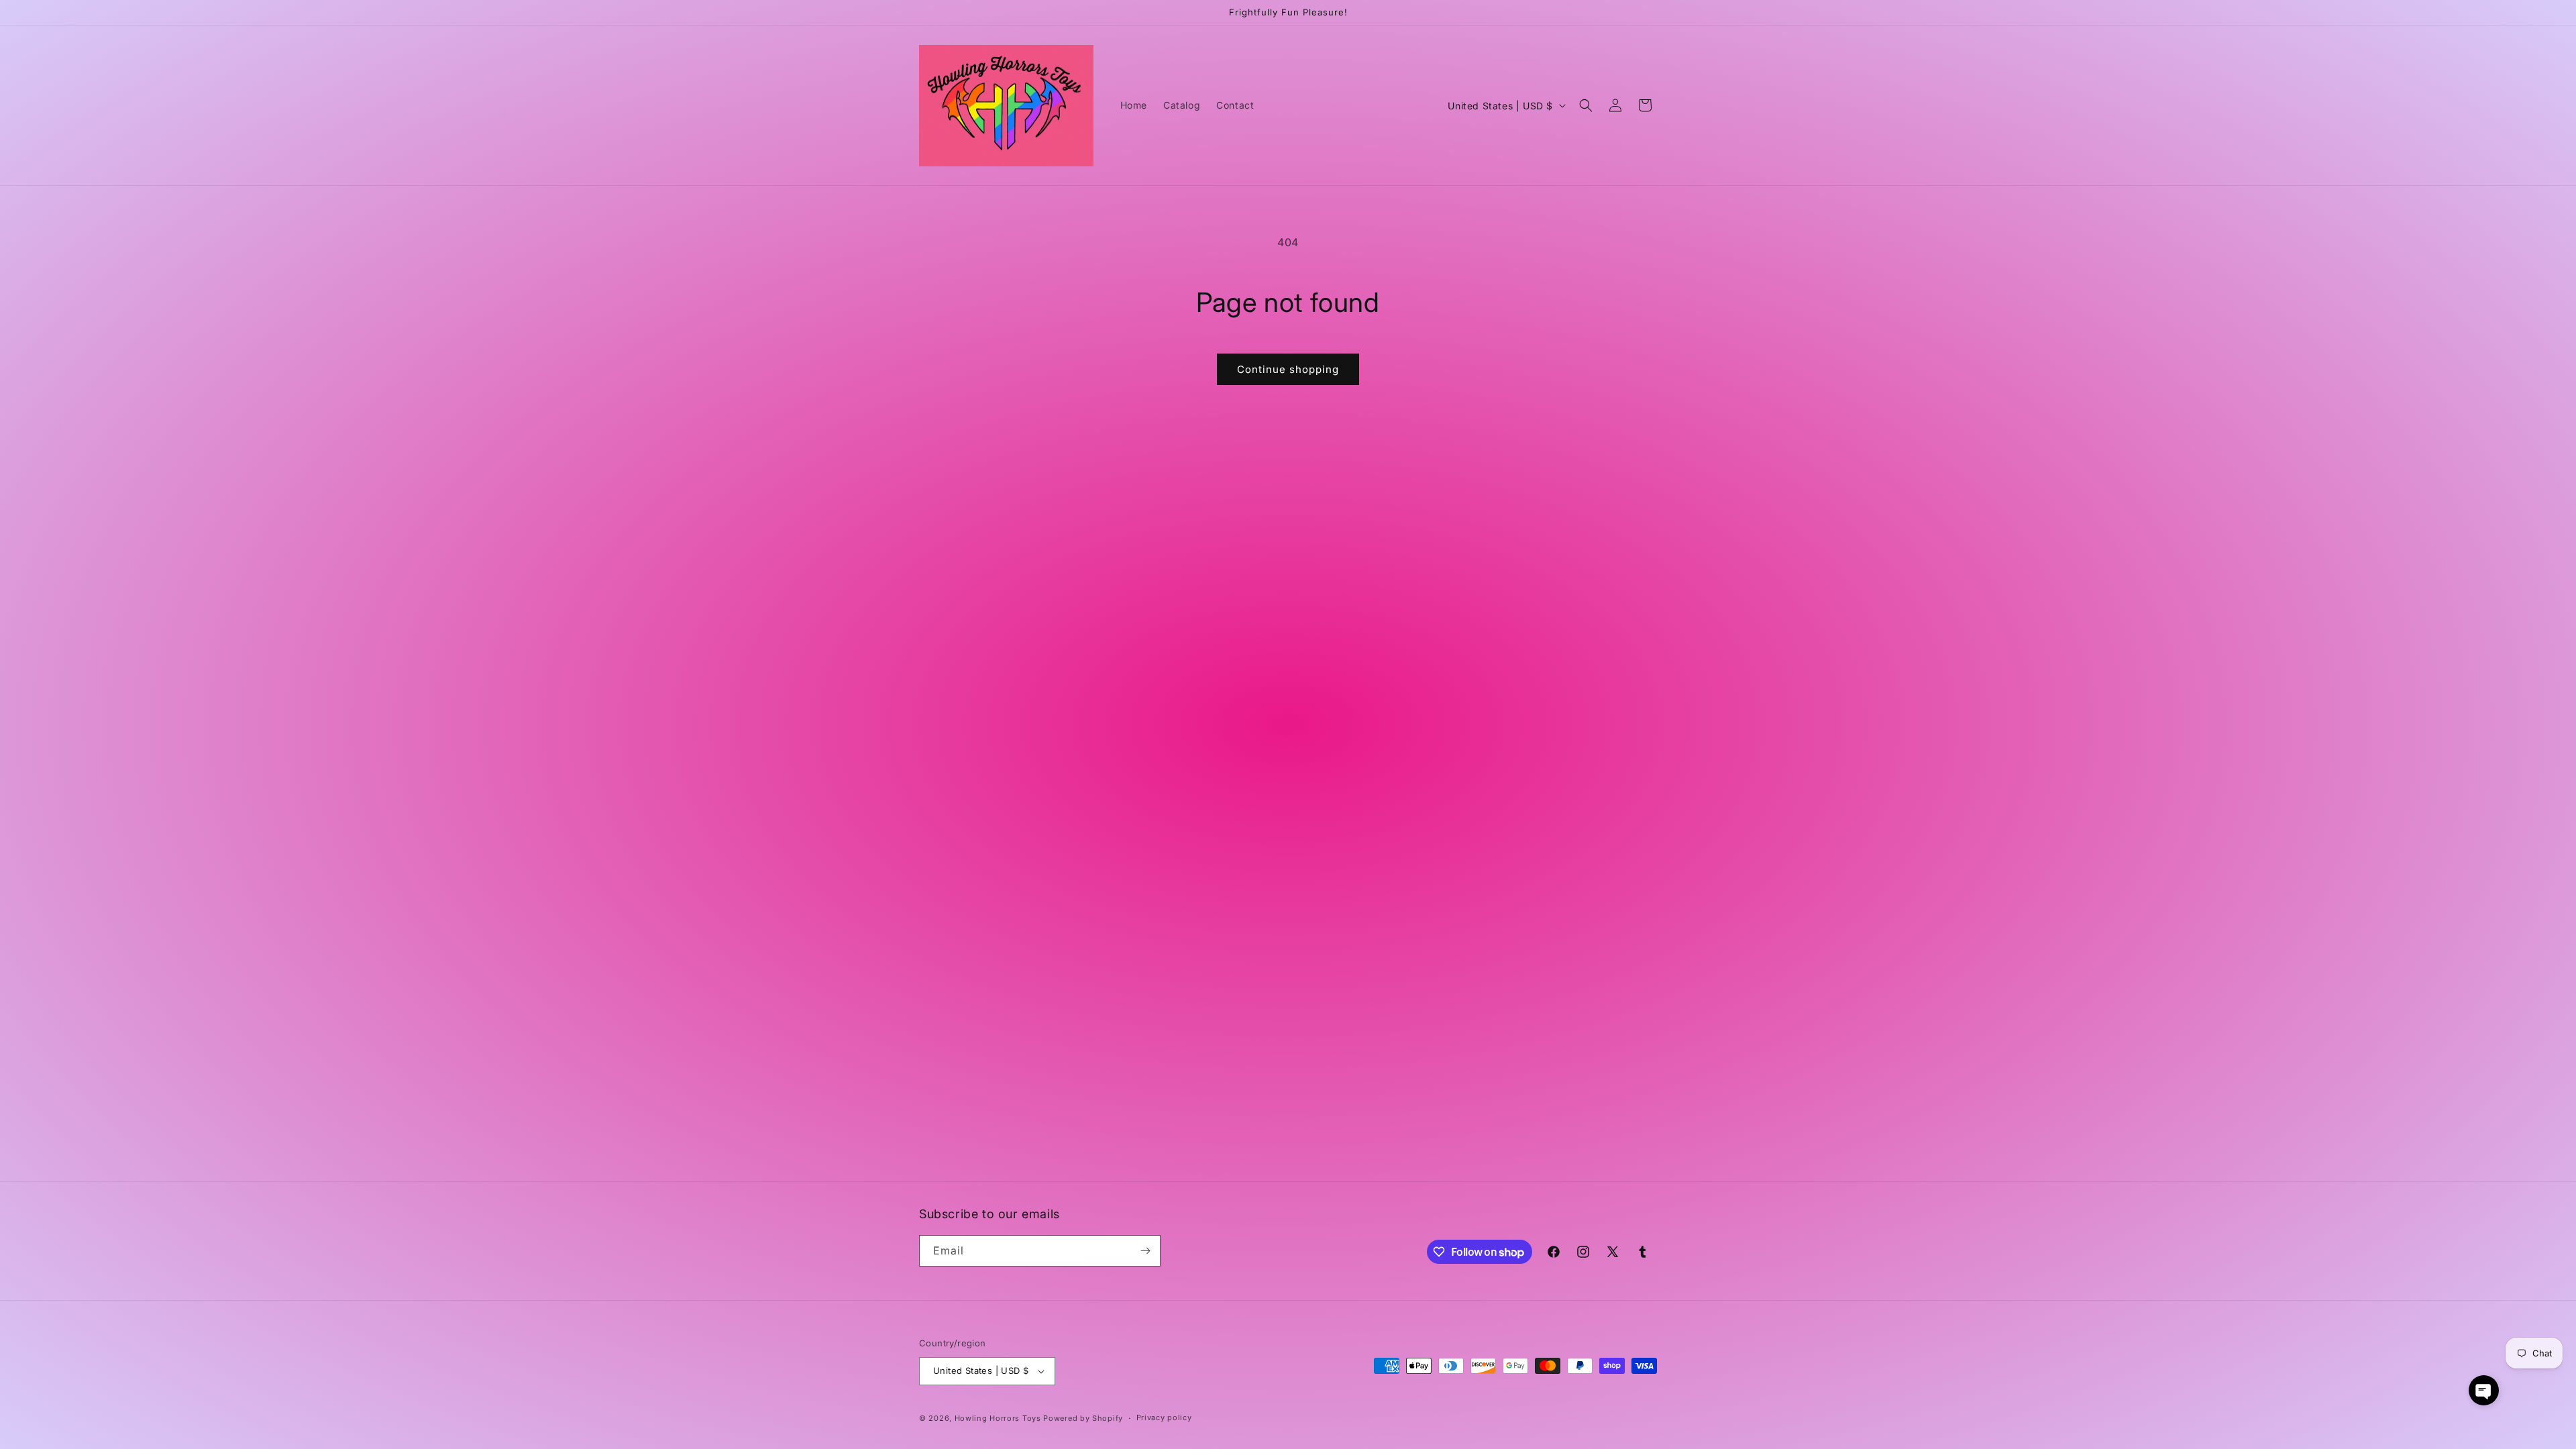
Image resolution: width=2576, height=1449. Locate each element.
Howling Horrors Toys (998, 1418)
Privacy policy (1164, 1417)
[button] (1586, 105)
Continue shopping (1288, 369)
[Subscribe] (1145, 1251)
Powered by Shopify (1083, 1418)
